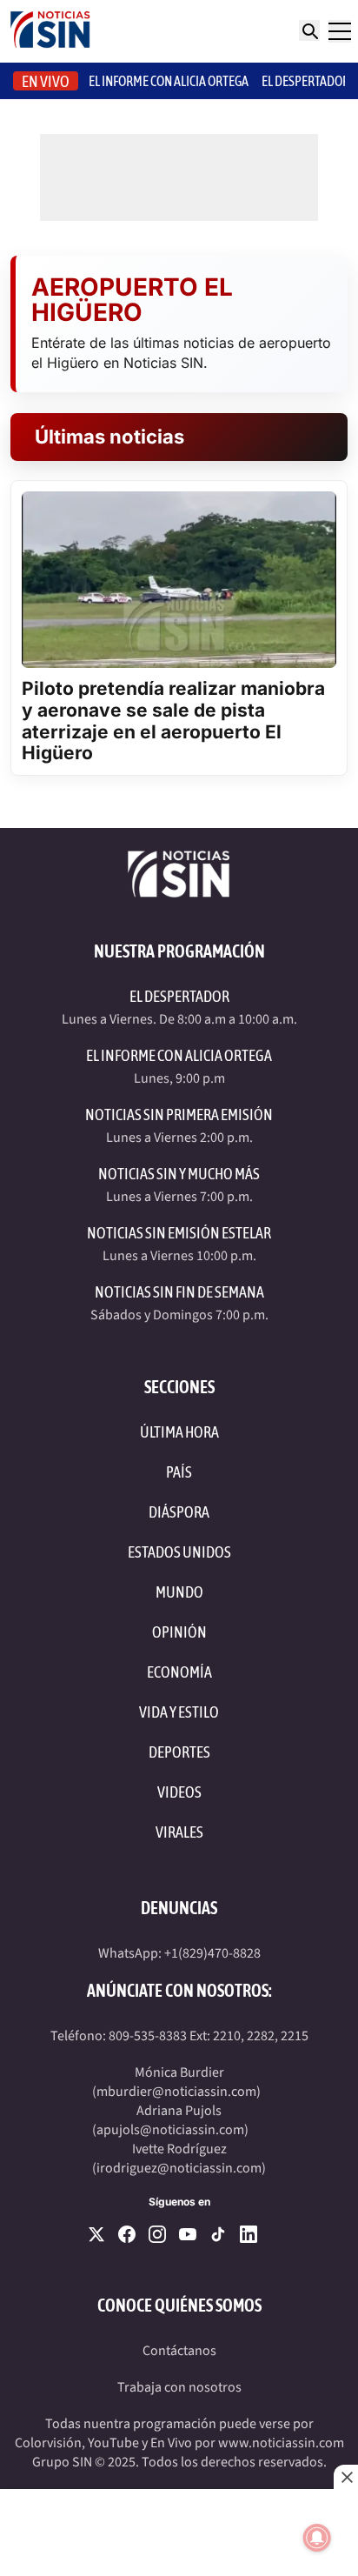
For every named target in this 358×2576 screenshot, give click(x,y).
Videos (179, 1792)
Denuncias (179, 1908)
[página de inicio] (50, 31)
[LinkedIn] (249, 2234)
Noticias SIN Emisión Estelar (179, 1233)
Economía (179, 1672)
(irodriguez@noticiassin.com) (179, 2168)
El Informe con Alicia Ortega (179, 1055)
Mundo (179, 1592)
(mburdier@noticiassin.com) (176, 2092)
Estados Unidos (179, 1552)
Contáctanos (179, 2351)
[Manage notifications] (317, 2538)
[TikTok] (218, 2234)
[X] (96, 2234)
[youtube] (188, 2234)
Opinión (179, 1632)
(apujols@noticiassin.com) (170, 2130)
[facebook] (127, 2234)
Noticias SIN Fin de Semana (179, 1292)
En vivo (46, 81)
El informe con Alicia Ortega (169, 81)
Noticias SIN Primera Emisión (179, 1114)
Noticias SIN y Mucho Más (179, 1174)
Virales (179, 1832)
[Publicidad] (179, 2533)
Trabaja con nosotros (179, 2387)
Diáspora (179, 1512)
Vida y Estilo (179, 1712)
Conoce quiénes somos (179, 2305)
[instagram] (157, 2234)
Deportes (179, 1752)
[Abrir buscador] (309, 30)
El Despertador (305, 81)
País (179, 1472)
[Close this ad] (346, 2477)
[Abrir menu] (340, 31)
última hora (179, 1432)
